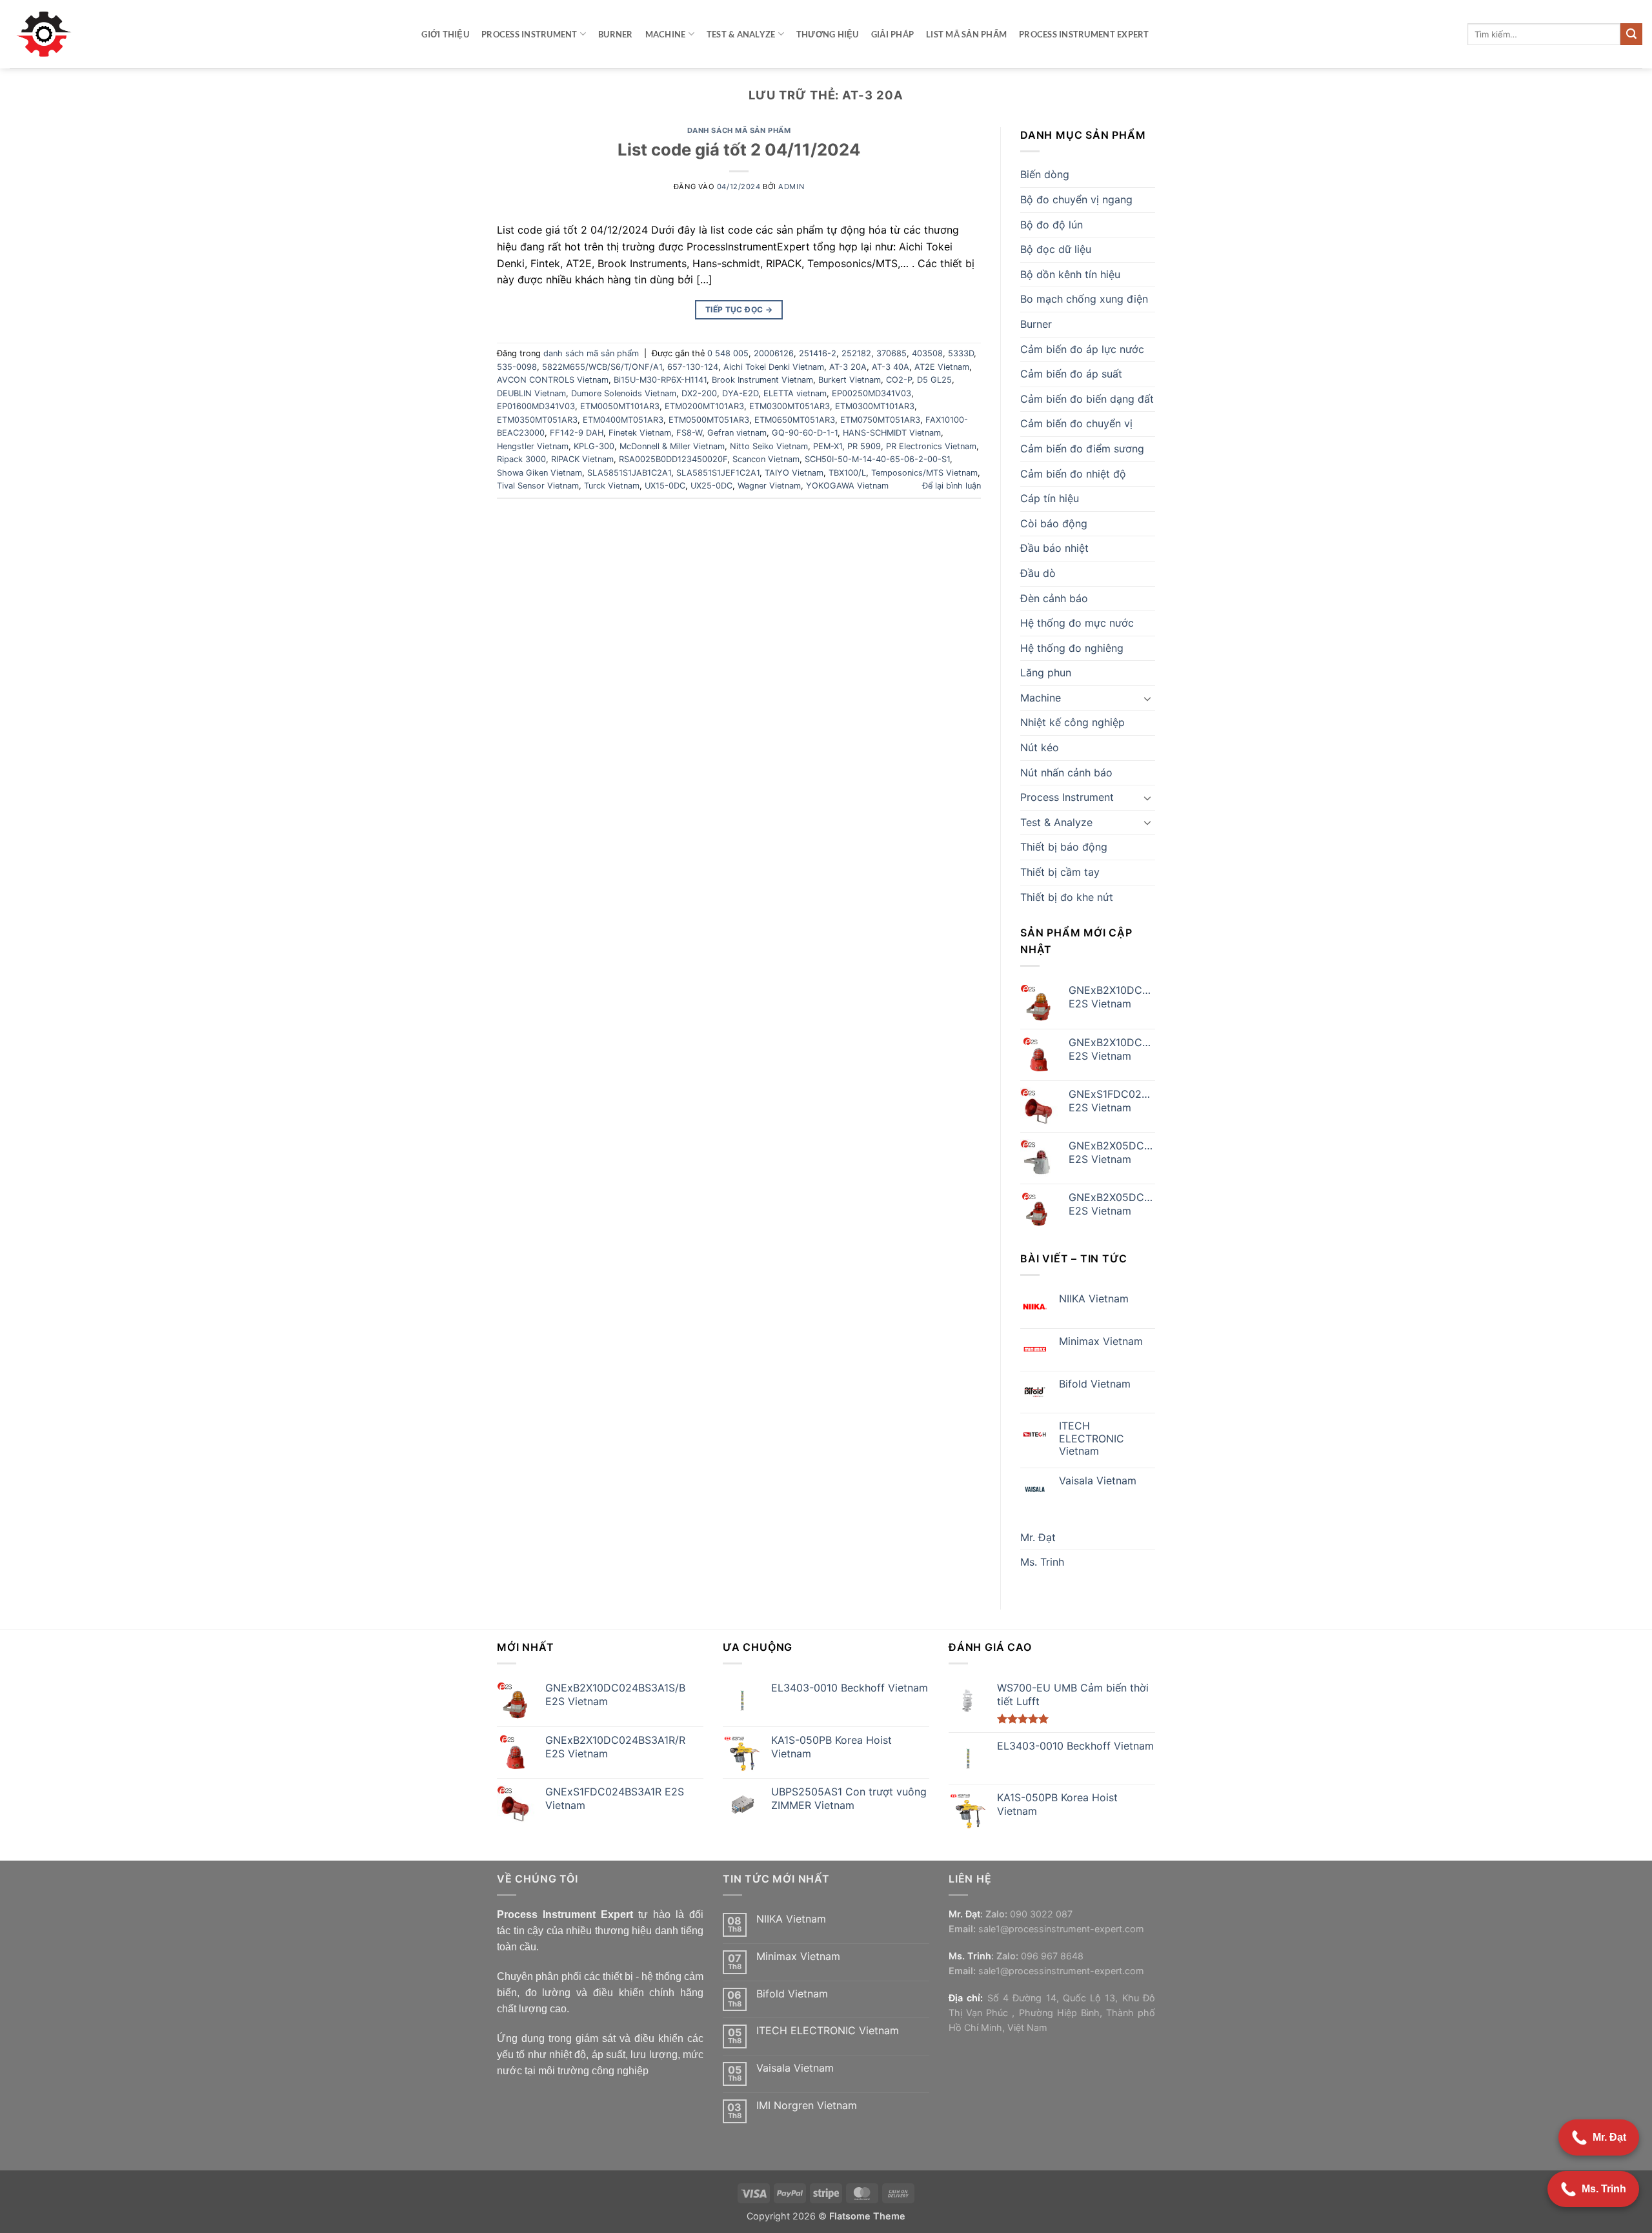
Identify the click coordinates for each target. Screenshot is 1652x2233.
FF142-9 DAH (577, 433)
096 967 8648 (1052, 1956)
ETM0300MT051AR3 (790, 406)
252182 (856, 353)
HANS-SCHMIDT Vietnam (892, 433)
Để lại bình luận (952, 486)
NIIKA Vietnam (1094, 1299)
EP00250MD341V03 (871, 393)
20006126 (774, 353)
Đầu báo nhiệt (1054, 548)
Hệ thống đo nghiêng (1072, 648)
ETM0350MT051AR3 (537, 420)
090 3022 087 (1041, 1914)
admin (791, 187)
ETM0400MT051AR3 (623, 420)
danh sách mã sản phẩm (739, 130)
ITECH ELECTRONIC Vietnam (1092, 1438)
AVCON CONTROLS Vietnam (553, 380)
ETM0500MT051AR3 (709, 420)
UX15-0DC (665, 486)
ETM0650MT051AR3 (795, 420)
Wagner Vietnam (769, 486)
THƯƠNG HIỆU (828, 34)
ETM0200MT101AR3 (704, 406)
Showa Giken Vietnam (539, 473)
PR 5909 (864, 446)
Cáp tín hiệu (1050, 498)
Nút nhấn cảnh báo (1066, 773)
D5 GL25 (934, 380)
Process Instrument (529, 34)
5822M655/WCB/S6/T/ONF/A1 (602, 367)
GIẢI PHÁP (892, 34)
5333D (961, 353)
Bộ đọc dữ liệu (1056, 249)
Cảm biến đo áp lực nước (1082, 349)
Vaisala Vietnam (1098, 1481)
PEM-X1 (828, 446)
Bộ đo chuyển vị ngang (1076, 199)
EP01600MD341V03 (536, 406)
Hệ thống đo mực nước (1077, 623)
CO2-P (899, 380)
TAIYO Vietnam (794, 473)
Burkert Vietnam (850, 380)
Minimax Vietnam (1101, 1341)
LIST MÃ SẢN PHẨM (966, 34)
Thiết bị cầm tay (1060, 872)
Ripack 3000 (521, 459)
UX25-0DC (711, 486)
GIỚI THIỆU (445, 34)
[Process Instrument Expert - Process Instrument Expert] (47, 34)
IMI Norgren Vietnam (807, 2106)
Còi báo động (1054, 523)
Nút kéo (1040, 747)
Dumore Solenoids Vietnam (624, 393)
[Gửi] (1631, 34)
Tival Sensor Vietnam (538, 486)
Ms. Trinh (1042, 1562)
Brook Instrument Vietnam (762, 380)
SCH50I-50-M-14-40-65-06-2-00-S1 (877, 459)
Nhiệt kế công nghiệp (1073, 722)
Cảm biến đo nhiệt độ (1073, 474)
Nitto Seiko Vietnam (769, 446)
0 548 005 (728, 353)
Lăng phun (1046, 672)
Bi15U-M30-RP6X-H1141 (660, 380)
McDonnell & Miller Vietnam (672, 446)
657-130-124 (693, 367)
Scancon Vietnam (766, 459)
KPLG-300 (594, 446)
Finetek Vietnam (640, 433)
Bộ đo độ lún (1052, 225)
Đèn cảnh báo (1054, 598)
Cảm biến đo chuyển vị (1076, 423)
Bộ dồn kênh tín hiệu (1070, 274)
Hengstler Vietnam (533, 446)
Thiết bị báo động (1064, 847)
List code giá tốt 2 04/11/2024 (739, 149)
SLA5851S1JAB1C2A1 (629, 473)
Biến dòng (1045, 174)
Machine (666, 34)
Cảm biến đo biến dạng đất (1087, 399)
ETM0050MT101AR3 (620, 406)
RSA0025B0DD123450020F (673, 459)
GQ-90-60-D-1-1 (805, 433)
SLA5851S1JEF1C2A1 (718, 473)
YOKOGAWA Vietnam (847, 486)
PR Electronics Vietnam (931, 446)
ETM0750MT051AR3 (880, 420)
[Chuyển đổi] (1147, 698)
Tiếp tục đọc (739, 309)
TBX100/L (847, 473)
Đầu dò (1038, 573)
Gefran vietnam (737, 433)
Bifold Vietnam (1095, 1384)
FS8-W (689, 433)
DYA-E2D (740, 393)
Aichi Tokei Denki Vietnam (774, 367)
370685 (891, 353)
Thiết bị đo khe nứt (1067, 897)
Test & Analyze (741, 34)
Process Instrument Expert (1084, 34)
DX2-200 (699, 393)
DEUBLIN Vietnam (531, 393)
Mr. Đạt (1038, 1537)
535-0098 (517, 367)
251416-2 (818, 353)
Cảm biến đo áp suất (1071, 374)
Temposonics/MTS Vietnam (924, 473)
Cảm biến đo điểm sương (1082, 449)
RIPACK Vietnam (582, 459)
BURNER (616, 34)
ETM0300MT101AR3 (875, 406)
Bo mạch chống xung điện (1084, 299)
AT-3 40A (891, 367)
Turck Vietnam (612, 486)
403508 (927, 353)
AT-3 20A (848, 367)
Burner (1036, 324)
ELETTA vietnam (795, 393)
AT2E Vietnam (942, 367)
